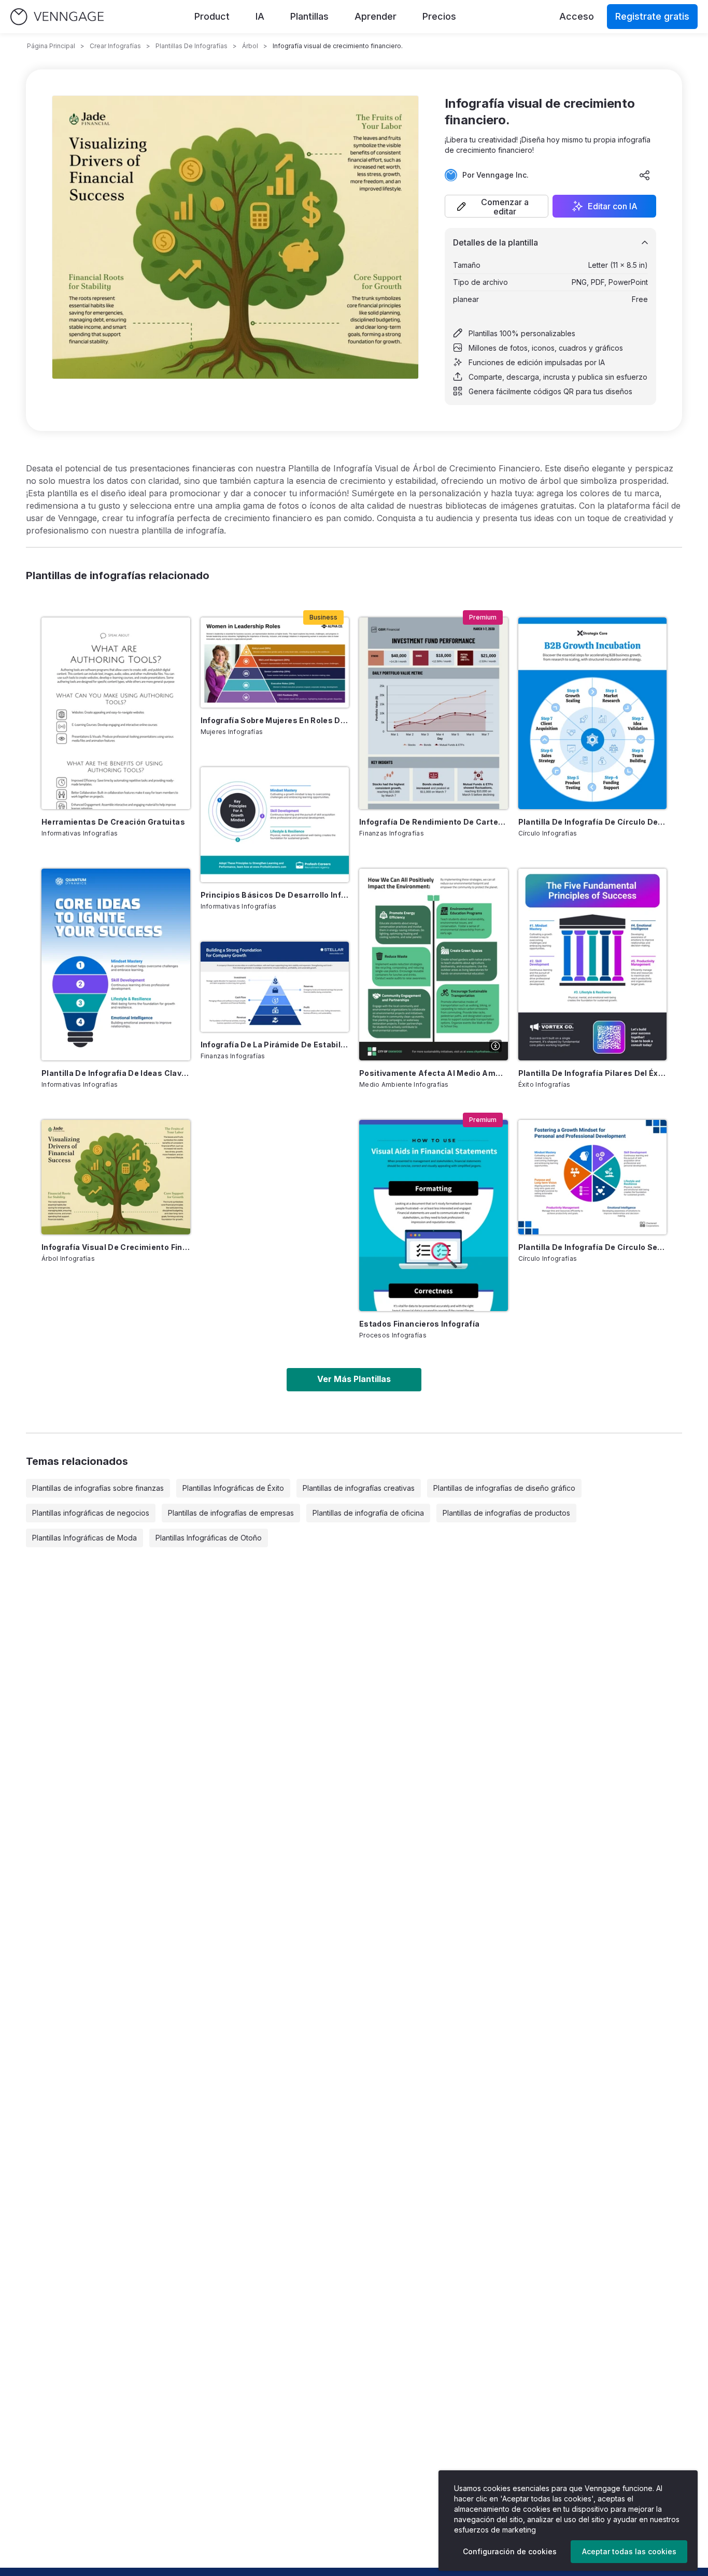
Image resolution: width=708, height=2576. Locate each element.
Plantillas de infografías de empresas (231, 1513)
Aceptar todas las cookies (629, 2551)
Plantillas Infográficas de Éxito (233, 1488)
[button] (497, 206)
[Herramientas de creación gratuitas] (116, 713)
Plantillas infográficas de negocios (91, 1513)
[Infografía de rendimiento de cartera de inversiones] (434, 713)
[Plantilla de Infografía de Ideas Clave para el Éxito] (116, 965)
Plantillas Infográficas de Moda (84, 1538)
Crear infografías (115, 46)
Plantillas (309, 16)
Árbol (250, 46)
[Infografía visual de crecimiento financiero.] (116, 1177)
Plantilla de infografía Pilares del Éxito (593, 1073)
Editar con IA (613, 206)
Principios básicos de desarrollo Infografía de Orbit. (275, 895)
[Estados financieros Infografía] (434, 1216)
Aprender (376, 16)
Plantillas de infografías (192, 46)
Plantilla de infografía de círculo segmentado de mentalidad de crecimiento (593, 1247)
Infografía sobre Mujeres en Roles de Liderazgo (275, 720)
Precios (439, 16)
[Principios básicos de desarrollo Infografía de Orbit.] (275, 825)
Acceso (577, 16)
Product (212, 16)
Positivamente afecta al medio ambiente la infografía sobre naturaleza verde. (434, 1073)
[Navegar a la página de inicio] (57, 17)
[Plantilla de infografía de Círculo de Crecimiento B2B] (593, 713)
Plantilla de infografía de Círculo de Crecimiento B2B (593, 822)
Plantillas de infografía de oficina (368, 1513)
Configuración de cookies (510, 2551)
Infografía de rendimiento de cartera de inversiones (434, 822)
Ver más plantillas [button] (354, 1379)
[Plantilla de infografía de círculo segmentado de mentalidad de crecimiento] (593, 1177)
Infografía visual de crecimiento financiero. (116, 1247)
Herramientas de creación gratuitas (113, 822)
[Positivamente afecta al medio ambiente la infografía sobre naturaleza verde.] (434, 965)
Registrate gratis (652, 16)
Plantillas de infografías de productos (506, 1513)
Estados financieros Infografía (420, 1324)
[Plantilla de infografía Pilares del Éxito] (593, 965)
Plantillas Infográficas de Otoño (209, 1538)
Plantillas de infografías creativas (359, 1488)
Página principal (51, 46)
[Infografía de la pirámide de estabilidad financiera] (275, 987)
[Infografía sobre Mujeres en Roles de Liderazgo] (275, 663)
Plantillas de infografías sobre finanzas (98, 1488)
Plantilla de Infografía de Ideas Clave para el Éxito (116, 1073)
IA (260, 16)
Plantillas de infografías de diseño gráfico (504, 1488)
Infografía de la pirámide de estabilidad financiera (275, 1045)
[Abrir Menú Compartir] (645, 175)
